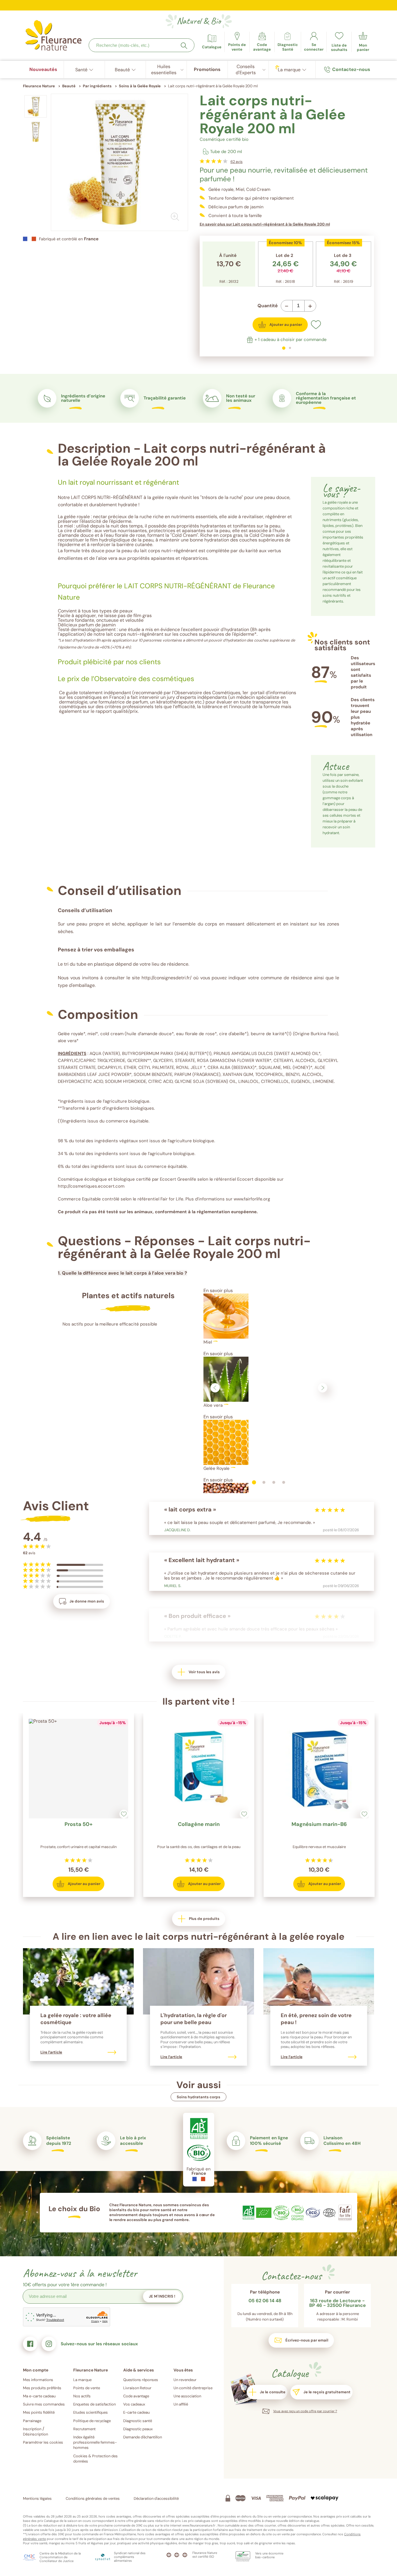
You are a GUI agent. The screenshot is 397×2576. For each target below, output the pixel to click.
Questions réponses (141, 2380)
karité (252, 551)
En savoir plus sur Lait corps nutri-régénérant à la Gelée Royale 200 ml (265, 224)
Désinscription (35, 2434)
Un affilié (181, 2404)
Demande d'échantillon (143, 2437)
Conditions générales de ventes (93, 2498)
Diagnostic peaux (138, 2429)
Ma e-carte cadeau (39, 2396)
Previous (215, 1388)
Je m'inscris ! (162, 2296)
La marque (82, 2380)
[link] (262, 42)
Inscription (32, 2429)
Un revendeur (185, 2380)
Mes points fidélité (39, 2412)
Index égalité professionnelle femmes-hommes (95, 2442)
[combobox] (142, 45)
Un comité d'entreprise (193, 2388)
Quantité (268, 306)
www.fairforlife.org (252, 1199)
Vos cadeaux (134, 2404)
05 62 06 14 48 (265, 2301)
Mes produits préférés (42, 2388)
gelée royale (77, 517)
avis (237, 162)
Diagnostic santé (138, 2421)
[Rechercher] (184, 46)
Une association (187, 2396)
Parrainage (32, 2421)
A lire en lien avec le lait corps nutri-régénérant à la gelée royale (199, 1937)
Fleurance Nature (39, 86)
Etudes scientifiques (91, 2412)
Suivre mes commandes (44, 2404)
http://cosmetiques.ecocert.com (91, 1186)
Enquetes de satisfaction (94, 2404)
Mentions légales (37, 2498)
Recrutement (84, 2429)
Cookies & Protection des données (95, 2459)
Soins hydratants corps (199, 2097)
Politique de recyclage (92, 2421)
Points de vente (87, 2388)
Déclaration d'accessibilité (156, 2498)
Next (323, 1388)
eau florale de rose (126, 535)
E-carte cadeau (136, 2412)
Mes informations (38, 2380)
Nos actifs (82, 2396)
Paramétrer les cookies (43, 2442)
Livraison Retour (137, 2388)
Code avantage (136, 2396)
